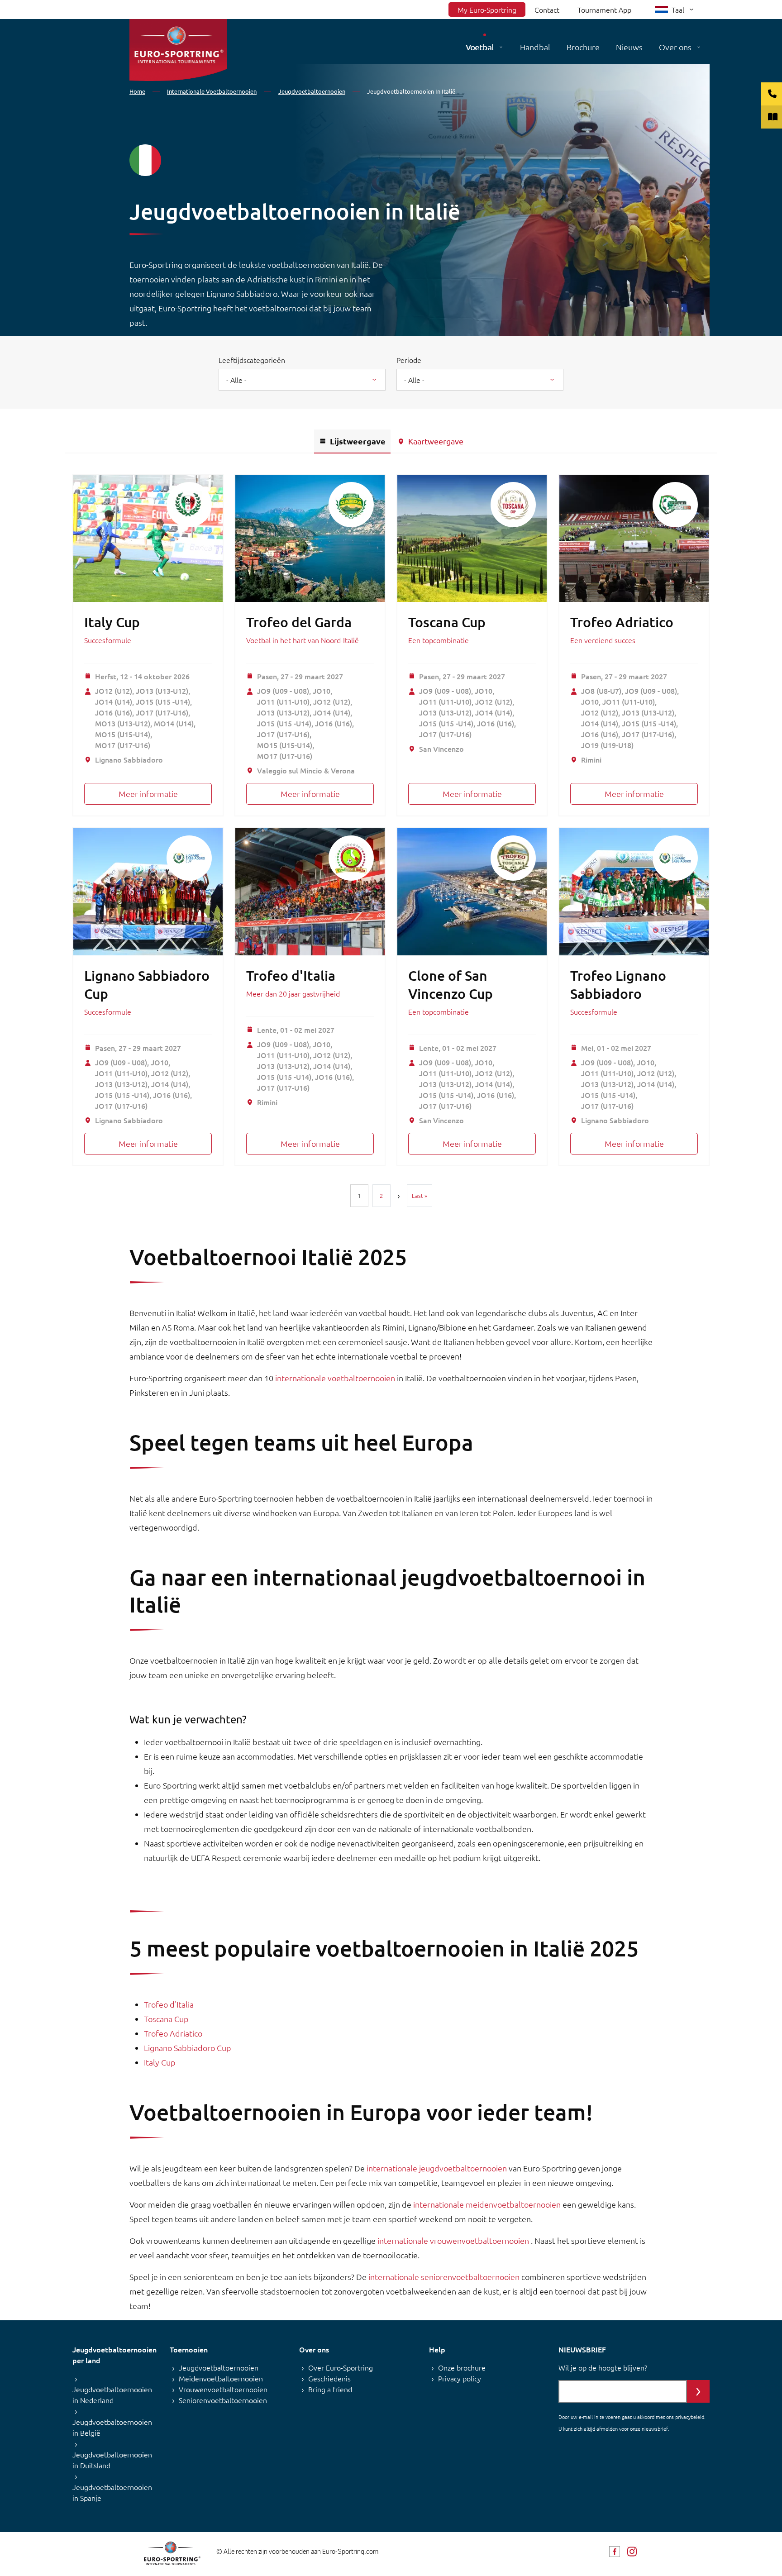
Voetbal (480, 47)
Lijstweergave (358, 441)
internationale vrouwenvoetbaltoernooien (454, 2240)
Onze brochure (462, 2367)
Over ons (675, 47)
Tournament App (604, 10)
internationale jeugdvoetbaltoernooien (438, 2168)
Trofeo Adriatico (622, 622)
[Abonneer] (698, 2391)
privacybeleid (690, 2417)
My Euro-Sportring (487, 10)
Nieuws (629, 47)
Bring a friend (330, 2389)
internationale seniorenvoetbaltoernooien (445, 2277)
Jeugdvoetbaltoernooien (219, 2367)
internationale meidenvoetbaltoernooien (488, 2204)
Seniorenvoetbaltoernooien (223, 2400)
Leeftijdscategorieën (252, 360)
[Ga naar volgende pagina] (399, 1196)
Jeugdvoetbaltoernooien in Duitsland (112, 2460)
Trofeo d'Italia (291, 975)
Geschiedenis (329, 2378)
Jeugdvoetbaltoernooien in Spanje (112, 2492)
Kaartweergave (436, 441)
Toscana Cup (447, 622)
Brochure (583, 47)
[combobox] (302, 380)
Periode (409, 360)
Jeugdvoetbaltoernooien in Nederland (112, 2395)
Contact (547, 10)
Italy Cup (112, 622)
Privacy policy (460, 2378)
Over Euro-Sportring (341, 2367)
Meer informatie (148, 794)
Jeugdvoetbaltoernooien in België (112, 2427)
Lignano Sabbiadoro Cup (188, 2048)
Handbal (535, 47)
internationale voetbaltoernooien (335, 1378)
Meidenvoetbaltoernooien (221, 2378)
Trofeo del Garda (299, 622)
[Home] (178, 50)
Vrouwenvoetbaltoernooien (223, 2389)
